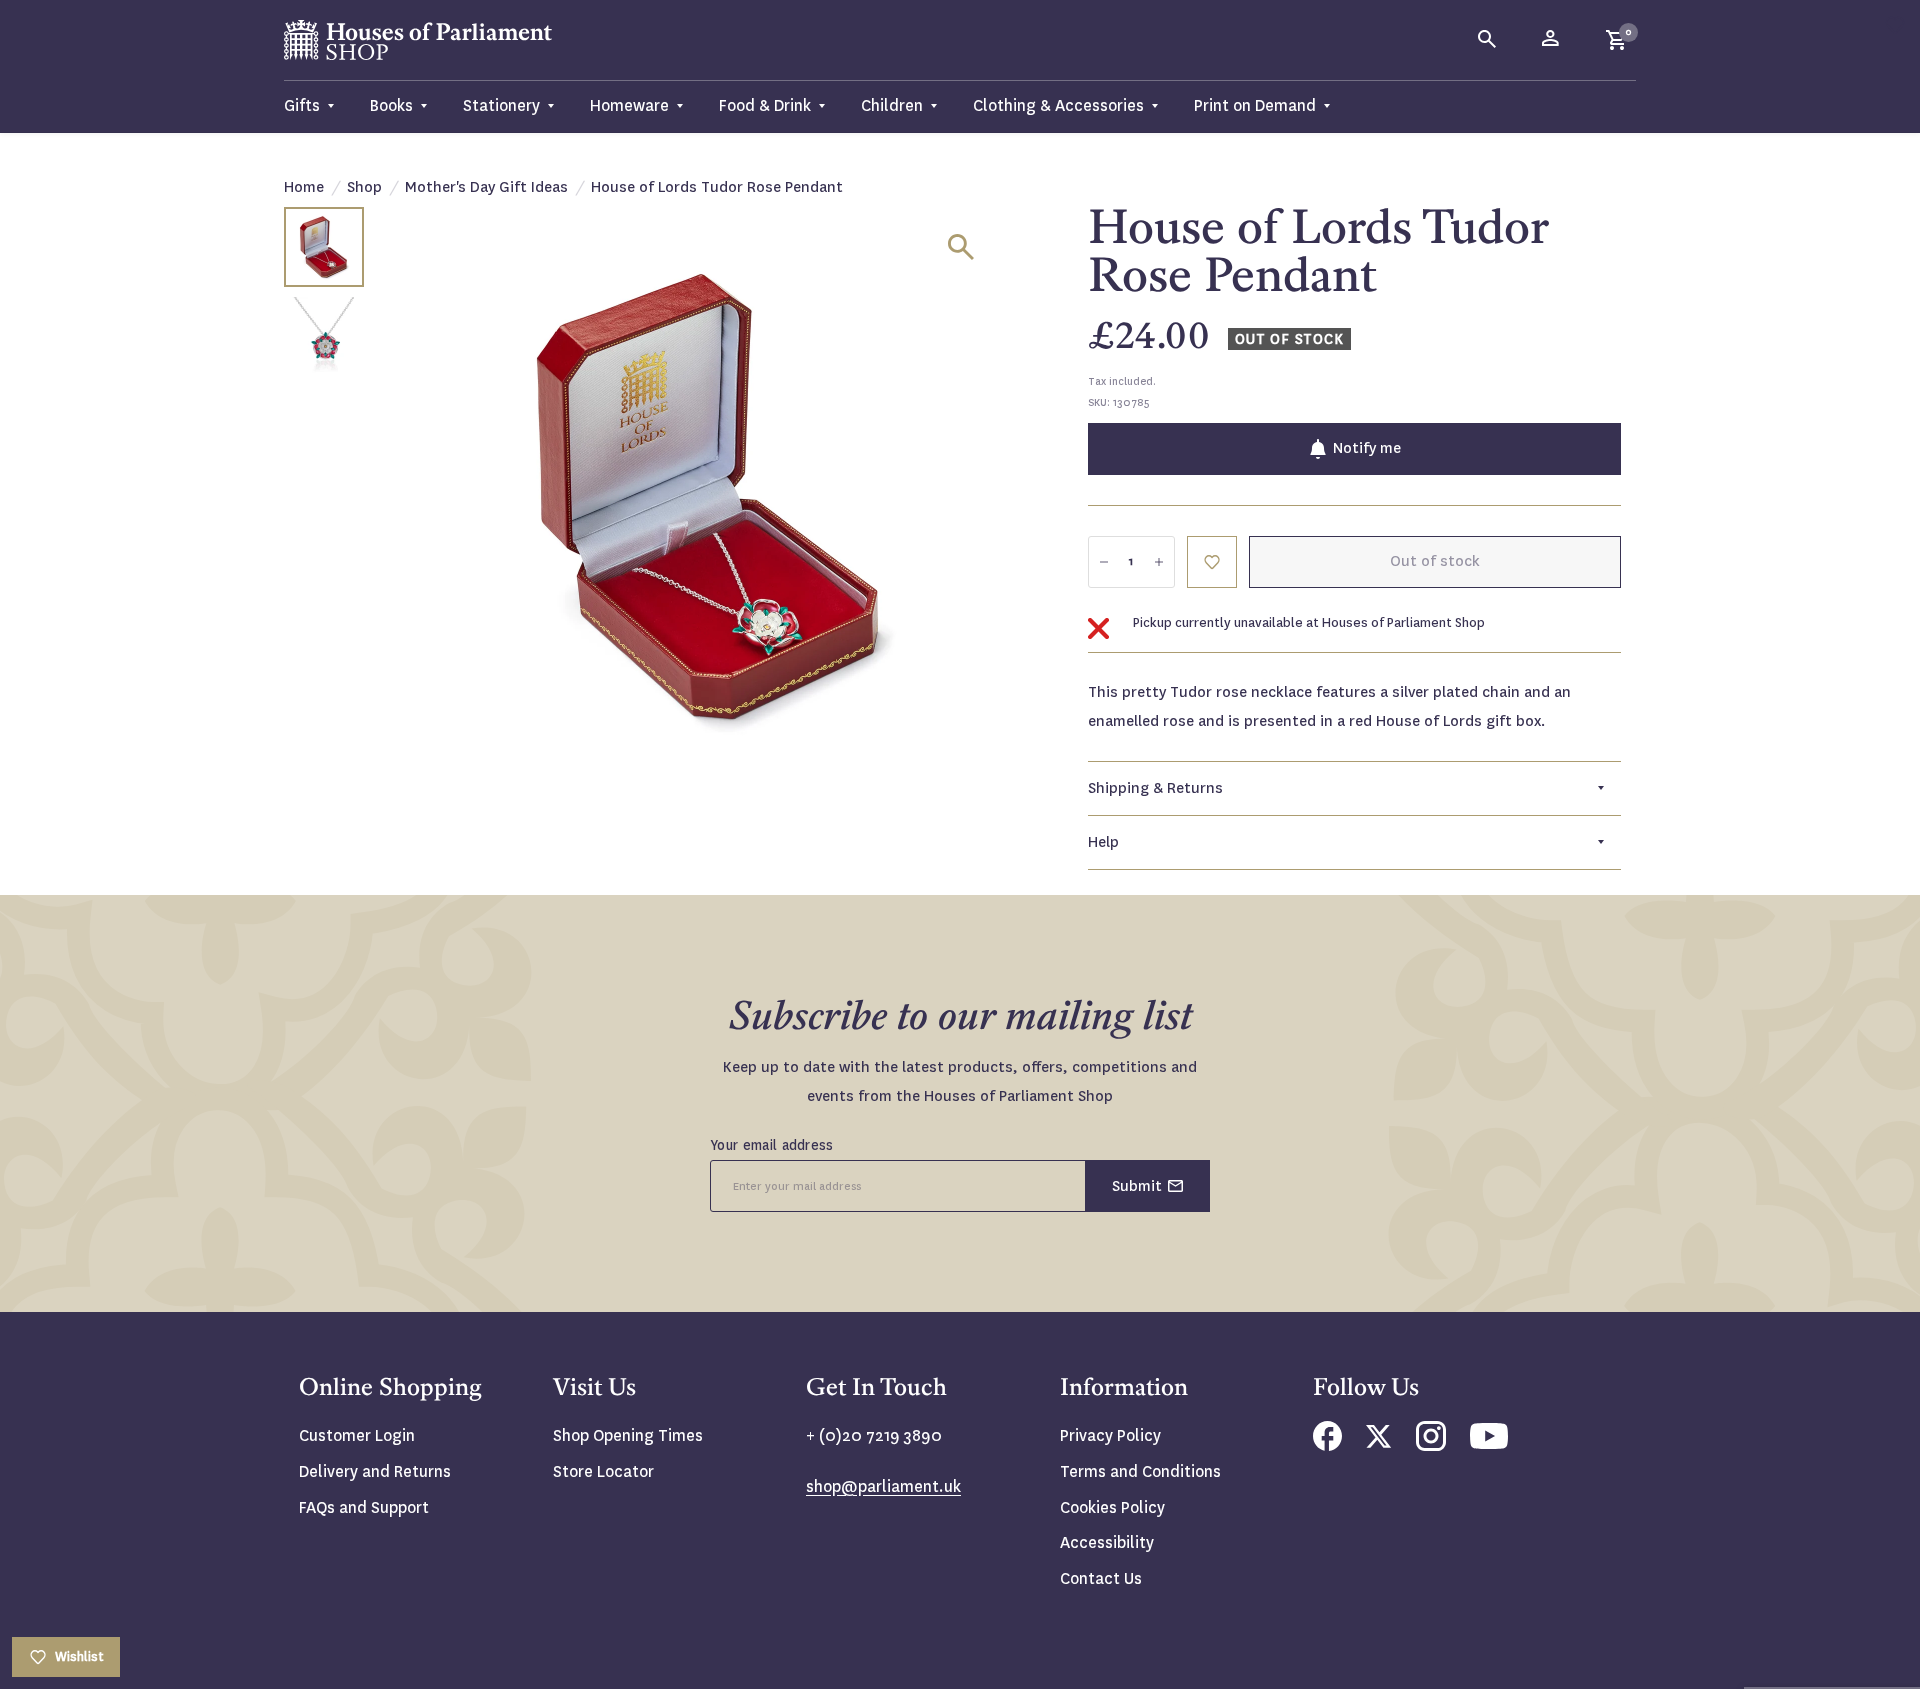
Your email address (772, 1145)
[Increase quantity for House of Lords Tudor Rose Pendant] (1159, 562)
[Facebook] (1327, 1445)
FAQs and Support (364, 1507)
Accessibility (1107, 1542)
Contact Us (1101, 1578)
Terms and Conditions (1140, 1471)
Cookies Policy (1112, 1507)
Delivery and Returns (375, 1471)
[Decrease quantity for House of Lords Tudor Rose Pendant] (1104, 562)
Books (391, 105)
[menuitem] (318, 106)
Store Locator (603, 1471)
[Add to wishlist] (1895, 25)
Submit (1137, 1186)
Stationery (501, 105)
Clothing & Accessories (1058, 105)
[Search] (1488, 40)
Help (1103, 842)
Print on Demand (1255, 105)
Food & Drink (765, 105)
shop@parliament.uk (883, 1486)
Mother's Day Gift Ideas (486, 187)
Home (304, 187)
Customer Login (357, 1435)
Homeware (629, 105)
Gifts (302, 105)
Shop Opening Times (628, 1435)
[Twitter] (1379, 1442)
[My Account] (1552, 40)
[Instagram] (1431, 1445)
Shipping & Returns (1155, 788)
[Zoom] (961, 247)
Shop (364, 187)
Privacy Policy (1110, 1435)
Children (892, 105)
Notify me (1367, 448)
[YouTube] (1489, 1443)
